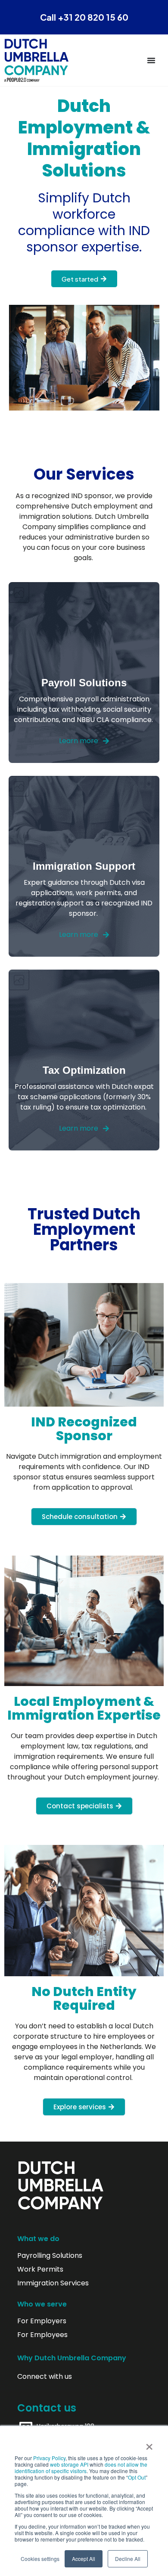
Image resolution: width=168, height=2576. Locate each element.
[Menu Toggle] (151, 60)
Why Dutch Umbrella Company (72, 2358)
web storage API (70, 2464)
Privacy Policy (49, 2458)
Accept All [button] (84, 2559)
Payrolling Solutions (50, 2256)
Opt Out (137, 2477)
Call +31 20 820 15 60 (84, 17)
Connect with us (45, 2377)
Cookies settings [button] (40, 2559)
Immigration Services (53, 2283)
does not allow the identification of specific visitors (81, 2468)
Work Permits (40, 2269)
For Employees (42, 2335)
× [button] (149, 2444)
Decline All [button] (128, 2559)
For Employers (42, 2321)
